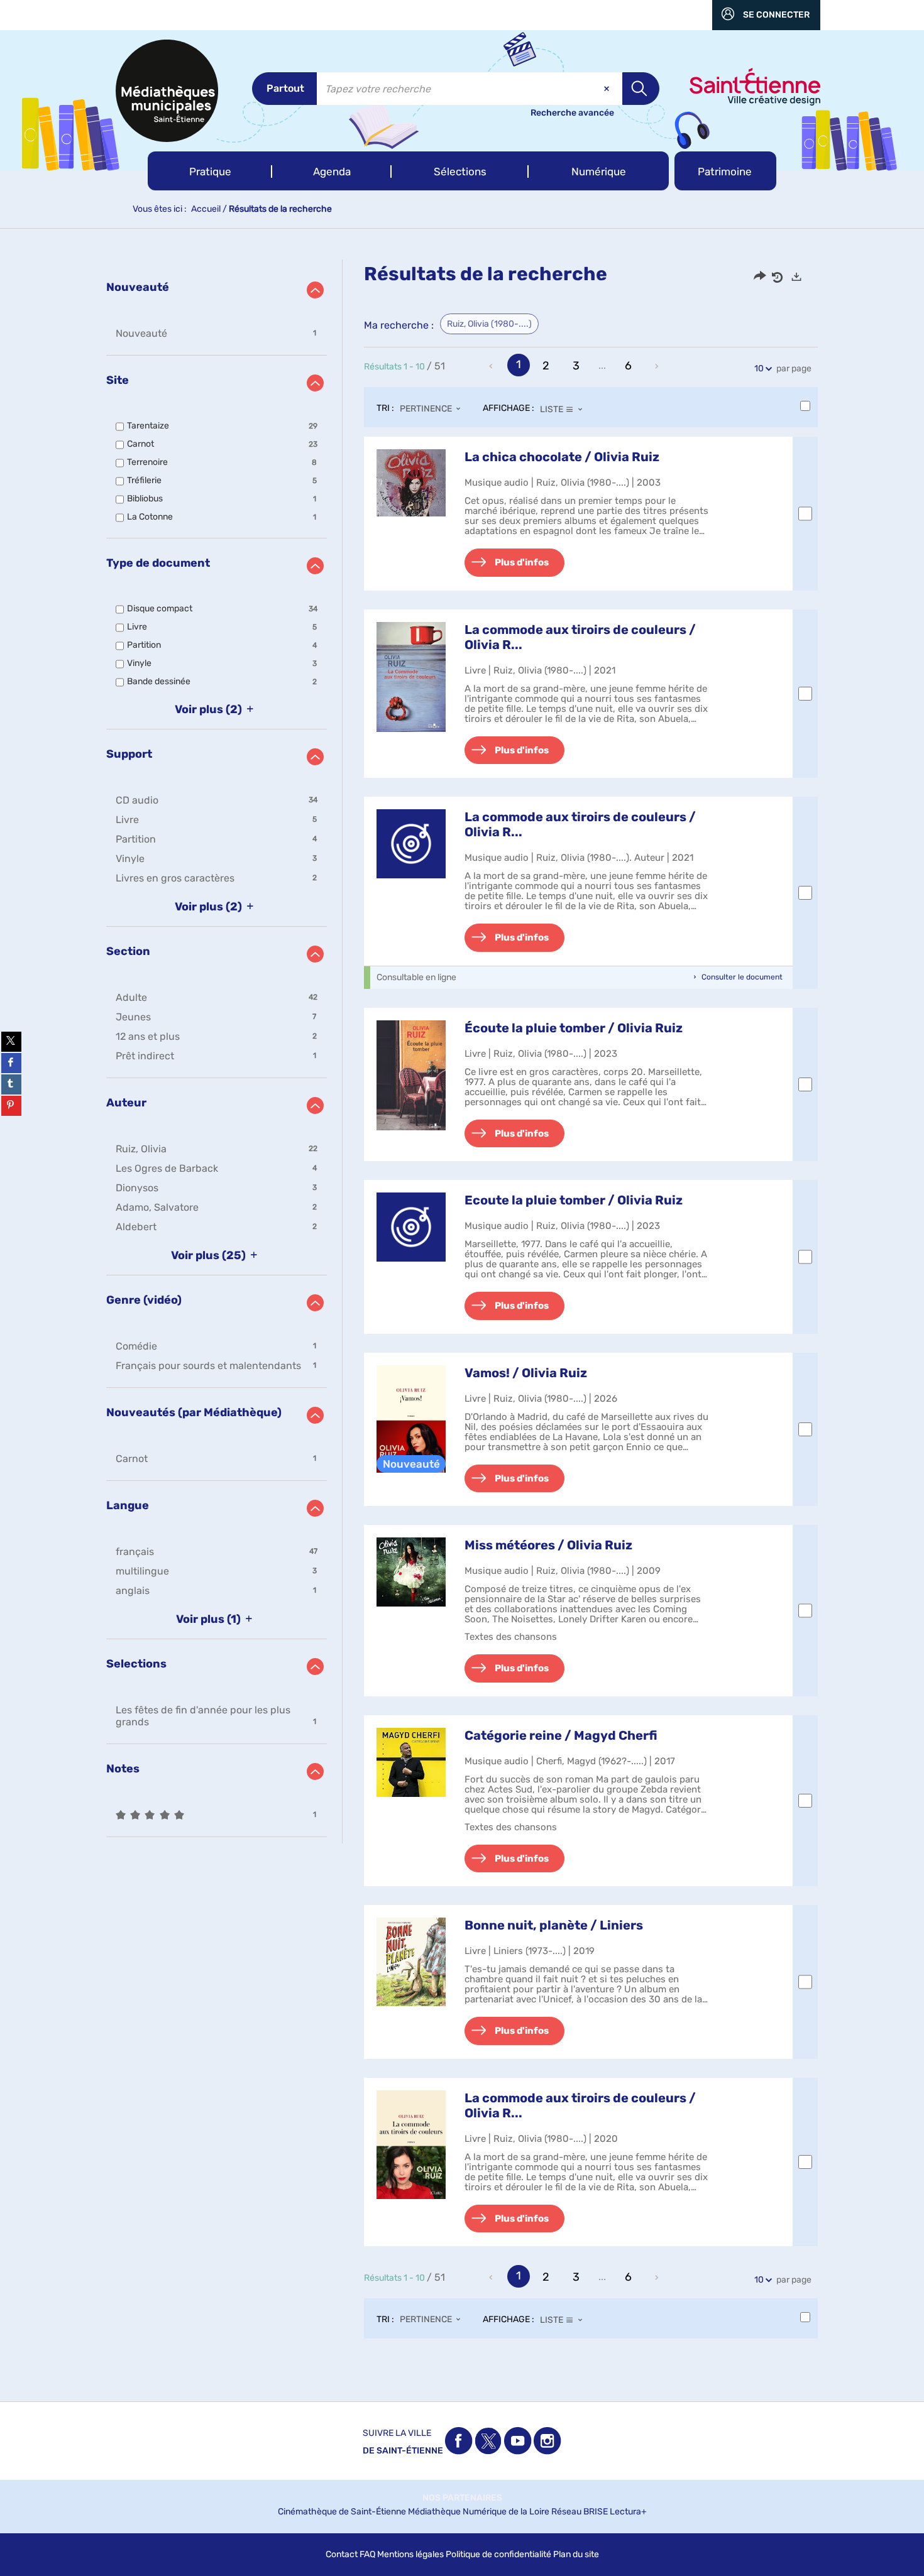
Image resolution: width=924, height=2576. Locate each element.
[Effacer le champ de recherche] (608, 89)
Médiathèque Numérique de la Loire (479, 2512)
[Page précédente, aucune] (492, 366)
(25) (210, 1255)
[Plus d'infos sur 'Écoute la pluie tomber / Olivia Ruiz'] (411, 1076)
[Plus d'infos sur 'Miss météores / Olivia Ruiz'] (411, 1572)
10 (759, 368)
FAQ (367, 2554)
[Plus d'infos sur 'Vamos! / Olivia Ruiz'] (411, 1419)
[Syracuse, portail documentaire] (167, 91)
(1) (210, 1619)
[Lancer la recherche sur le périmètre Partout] (641, 89)
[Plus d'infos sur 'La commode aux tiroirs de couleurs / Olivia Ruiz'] (411, 677)
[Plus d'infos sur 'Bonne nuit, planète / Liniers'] (411, 1962)
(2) (210, 709)
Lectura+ (628, 2512)
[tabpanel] (462, 1311)
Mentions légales (410, 2554)
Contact (342, 2554)
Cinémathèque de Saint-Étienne (342, 2512)
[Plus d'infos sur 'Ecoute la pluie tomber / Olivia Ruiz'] (411, 1227)
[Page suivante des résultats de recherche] (657, 366)
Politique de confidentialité (498, 2554)
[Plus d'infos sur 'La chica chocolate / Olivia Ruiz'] (411, 483)
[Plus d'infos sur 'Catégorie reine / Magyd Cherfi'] (411, 1762)
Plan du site (576, 2554)
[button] (210, 171)
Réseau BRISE (580, 2512)
